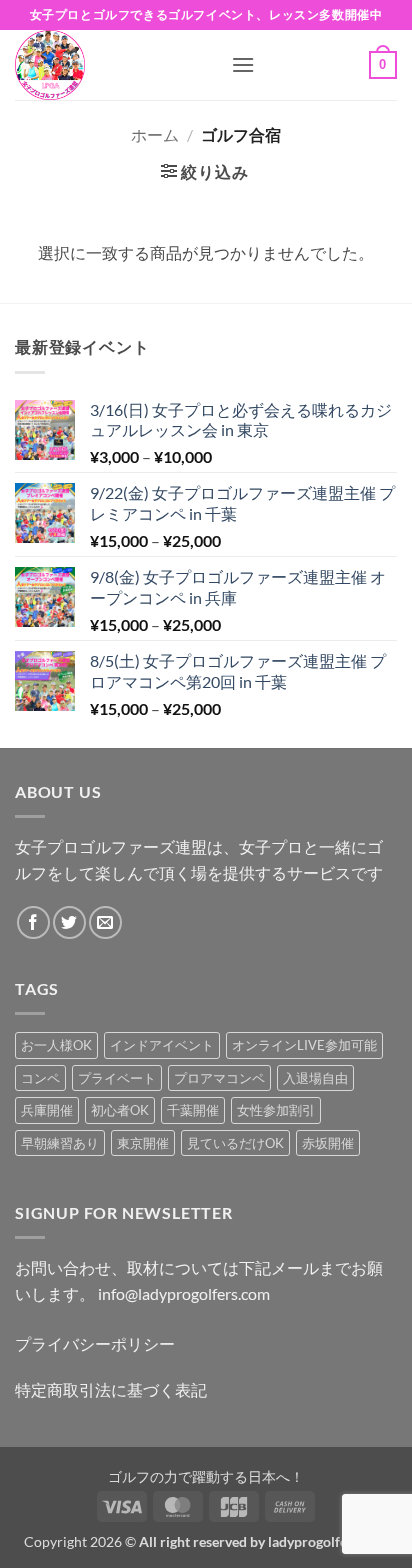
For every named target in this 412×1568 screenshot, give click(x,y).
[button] (243, 64)
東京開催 (143, 1143)
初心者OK (120, 1110)
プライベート (117, 1078)
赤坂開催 (328, 1143)
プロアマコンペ (219, 1078)
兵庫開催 (47, 1110)
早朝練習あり (60, 1143)
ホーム (155, 134)
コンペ (40, 1078)
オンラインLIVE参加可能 (304, 1045)
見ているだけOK (235, 1143)
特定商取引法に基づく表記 (111, 1389)
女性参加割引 (276, 1110)
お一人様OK (56, 1045)
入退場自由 (315, 1078)
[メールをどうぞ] (105, 922)
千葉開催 (193, 1110)
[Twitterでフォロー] (69, 922)
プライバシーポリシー (95, 1343)
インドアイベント (162, 1045)
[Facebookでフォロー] (33, 922)
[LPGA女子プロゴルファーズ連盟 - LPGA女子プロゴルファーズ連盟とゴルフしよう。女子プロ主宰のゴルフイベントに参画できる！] (115, 65)
